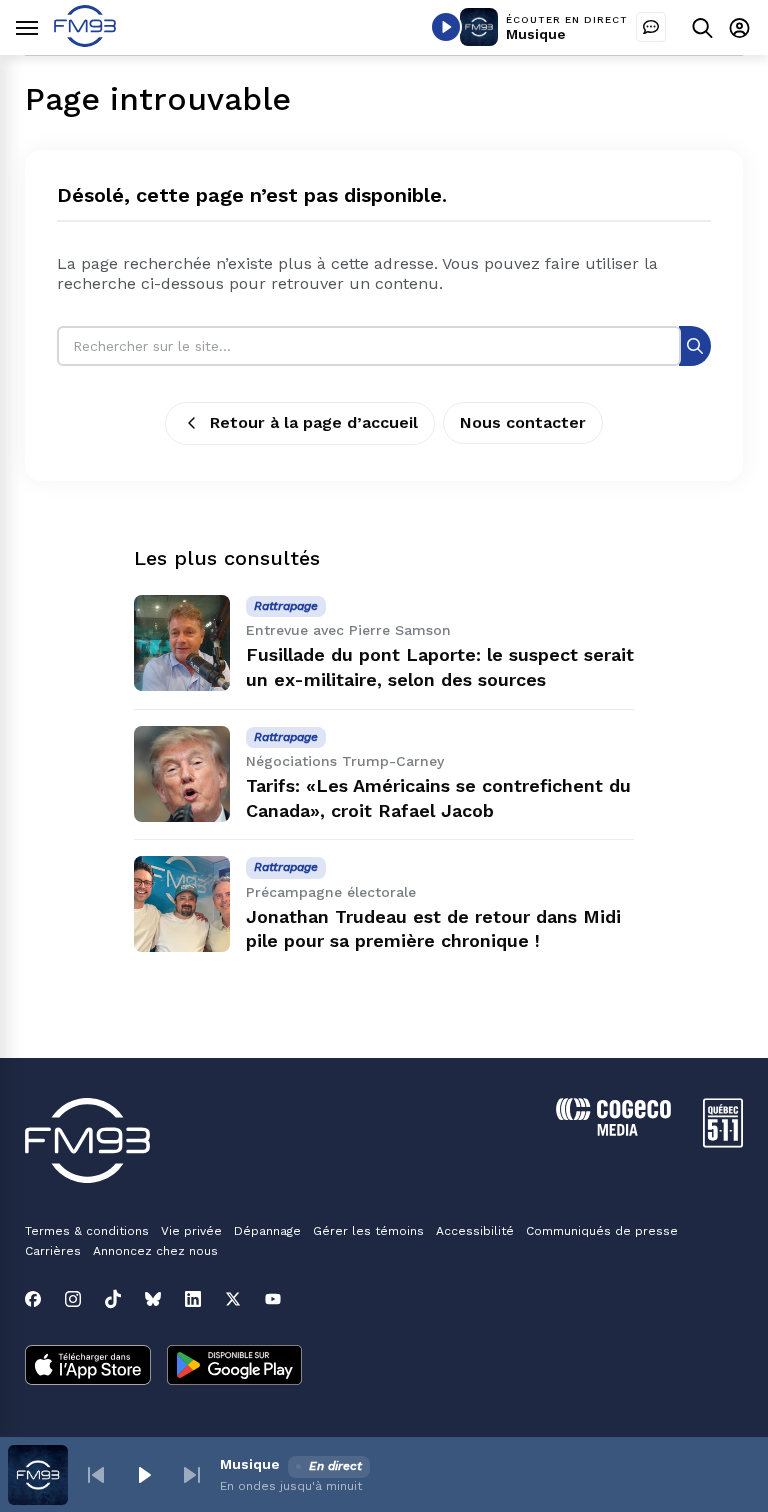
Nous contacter (523, 422)
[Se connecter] (739, 27)
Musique (536, 34)
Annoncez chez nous (155, 1251)
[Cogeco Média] (613, 1130)
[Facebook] (33, 1299)
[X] (233, 1299)
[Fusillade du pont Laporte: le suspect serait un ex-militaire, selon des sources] (182, 643)
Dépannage (267, 1231)
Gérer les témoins (368, 1231)
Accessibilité (475, 1231)
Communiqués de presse (602, 1231)
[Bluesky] (153, 1299)
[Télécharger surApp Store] (88, 1367)
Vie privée (191, 1231)
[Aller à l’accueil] (85, 41)
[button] (96, 1475)
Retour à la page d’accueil (314, 422)
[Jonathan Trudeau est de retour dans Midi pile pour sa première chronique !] (182, 904)
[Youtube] (273, 1299)
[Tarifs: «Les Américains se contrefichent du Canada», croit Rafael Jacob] (182, 774)
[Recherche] (695, 345)
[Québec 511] (723, 1142)
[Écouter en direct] (446, 27)
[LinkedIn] (193, 1299)
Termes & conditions (87, 1231)
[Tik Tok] (113, 1299)
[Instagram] (73, 1299)
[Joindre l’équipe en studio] (651, 27)
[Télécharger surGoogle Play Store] (234, 1367)
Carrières (53, 1251)
